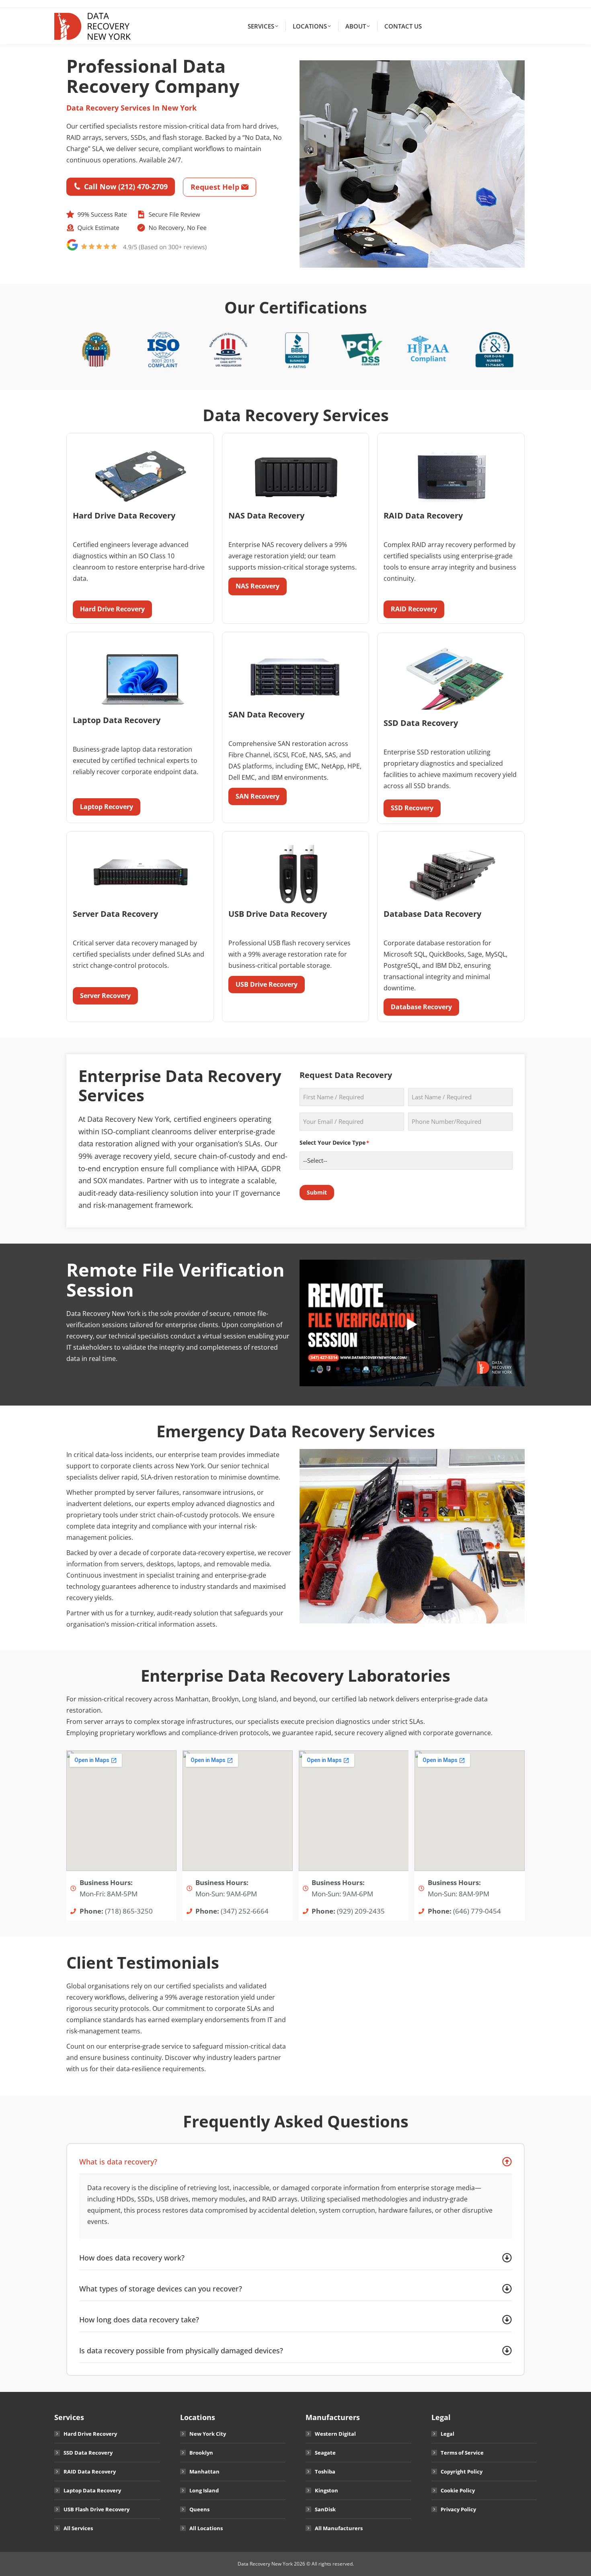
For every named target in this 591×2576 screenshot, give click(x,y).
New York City (208, 2434)
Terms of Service (462, 2453)
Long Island (204, 2490)
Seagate (325, 2453)
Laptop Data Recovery (92, 2490)
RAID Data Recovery (90, 2471)
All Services (78, 2528)
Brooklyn (201, 2453)
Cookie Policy (458, 2490)
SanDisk (325, 2509)
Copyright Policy (462, 2471)
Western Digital (335, 2434)
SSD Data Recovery (88, 2453)
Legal (447, 2434)
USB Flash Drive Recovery (96, 2509)
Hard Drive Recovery (90, 2434)
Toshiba (325, 2471)
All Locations (206, 2528)
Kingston (326, 2490)
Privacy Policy (458, 2509)
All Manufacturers (339, 2528)
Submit (317, 1192)
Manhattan (204, 2471)
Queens (199, 2509)
